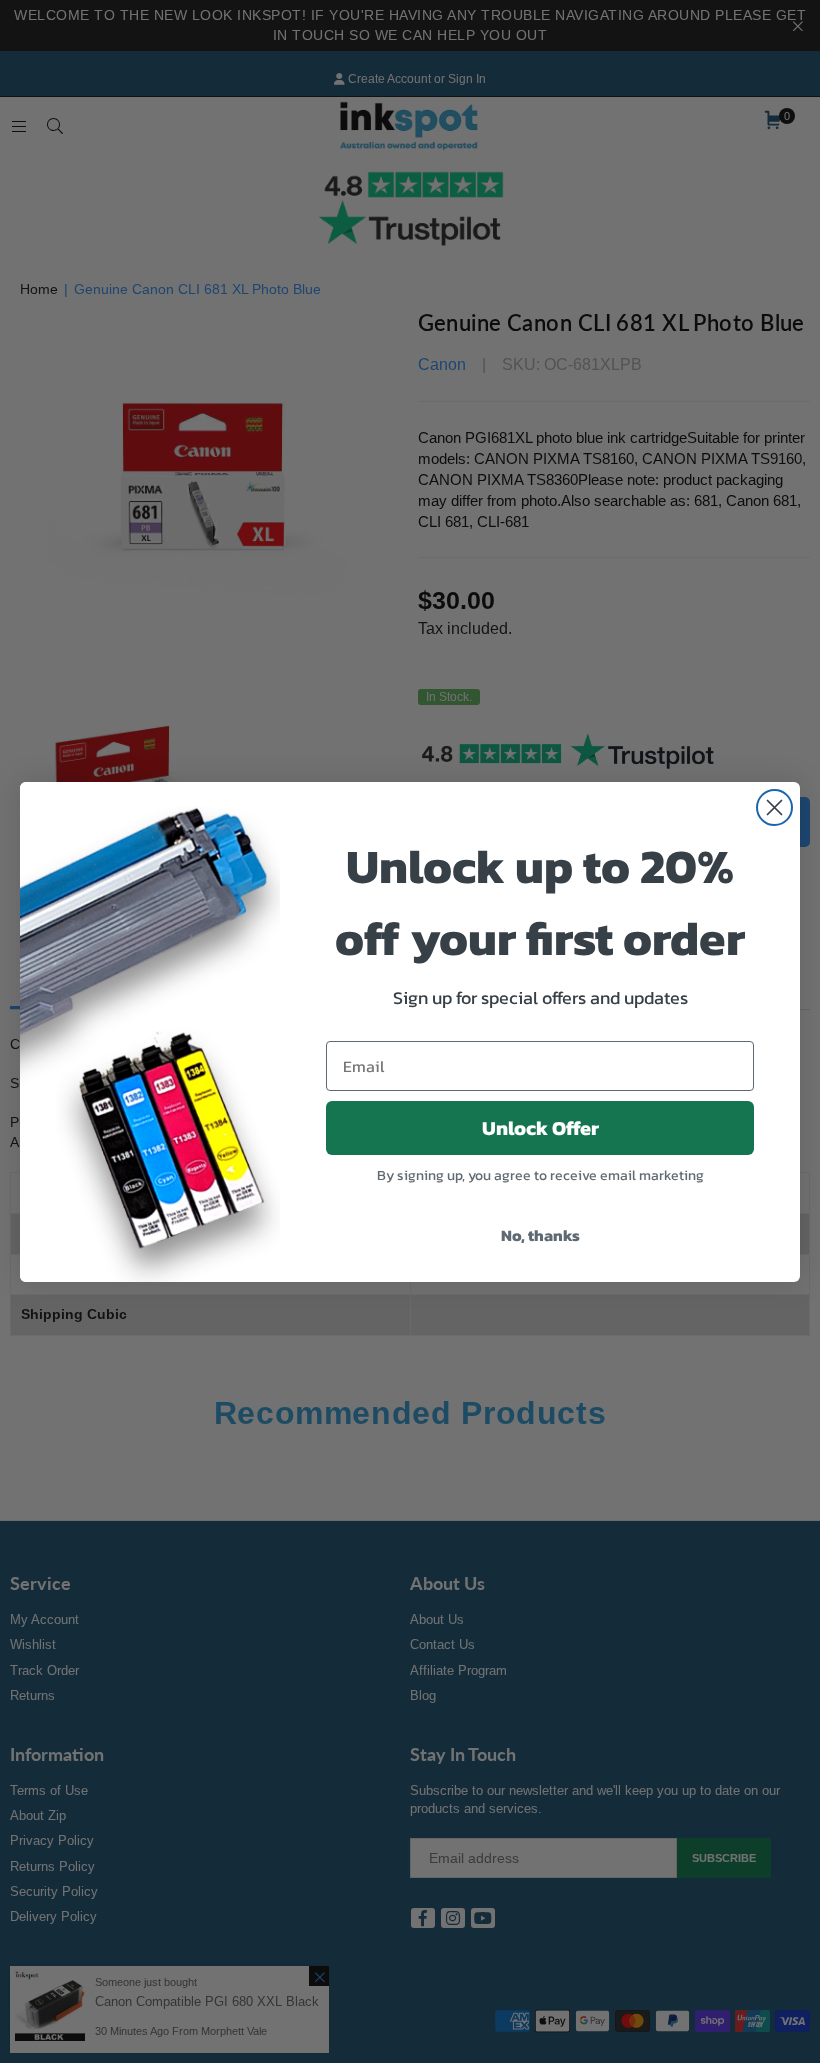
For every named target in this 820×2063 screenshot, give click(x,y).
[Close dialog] (774, 807)
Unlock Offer (540, 1128)
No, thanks (540, 1235)
